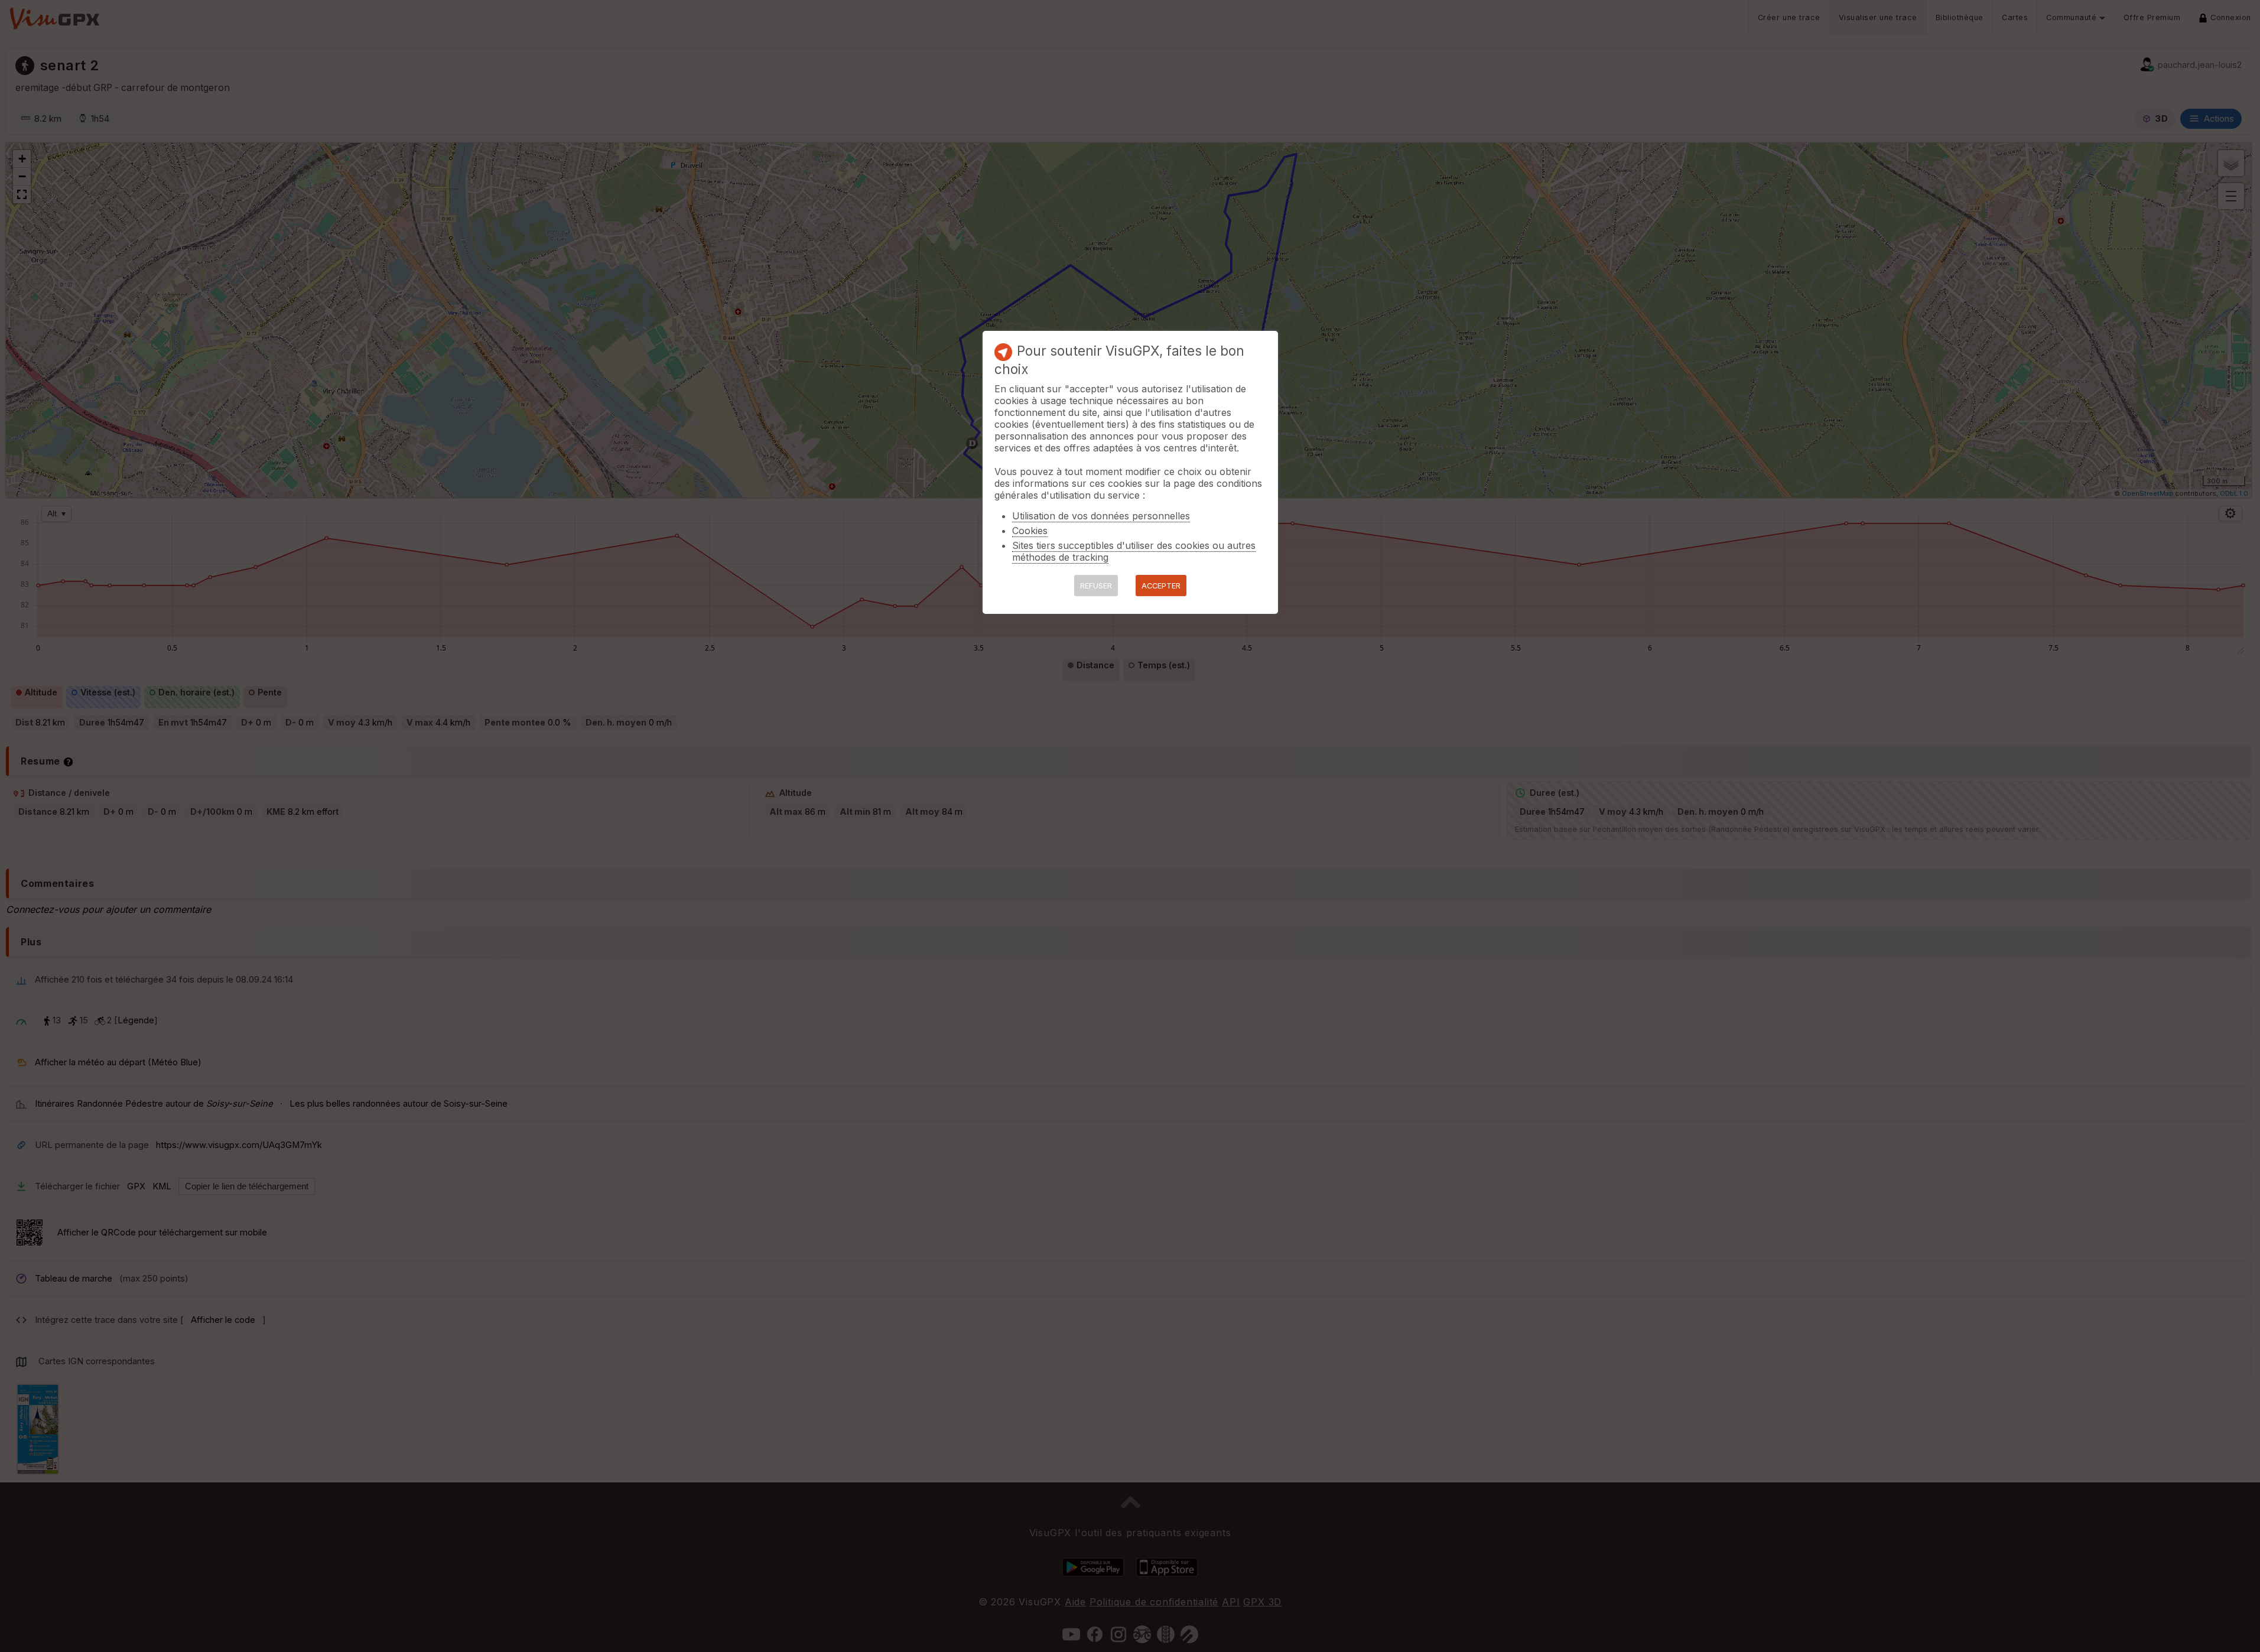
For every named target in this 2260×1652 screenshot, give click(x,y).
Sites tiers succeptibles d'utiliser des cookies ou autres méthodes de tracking (1134, 551)
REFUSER (1096, 586)
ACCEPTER (1161, 586)
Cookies (1030, 531)
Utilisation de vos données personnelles (1101, 516)
